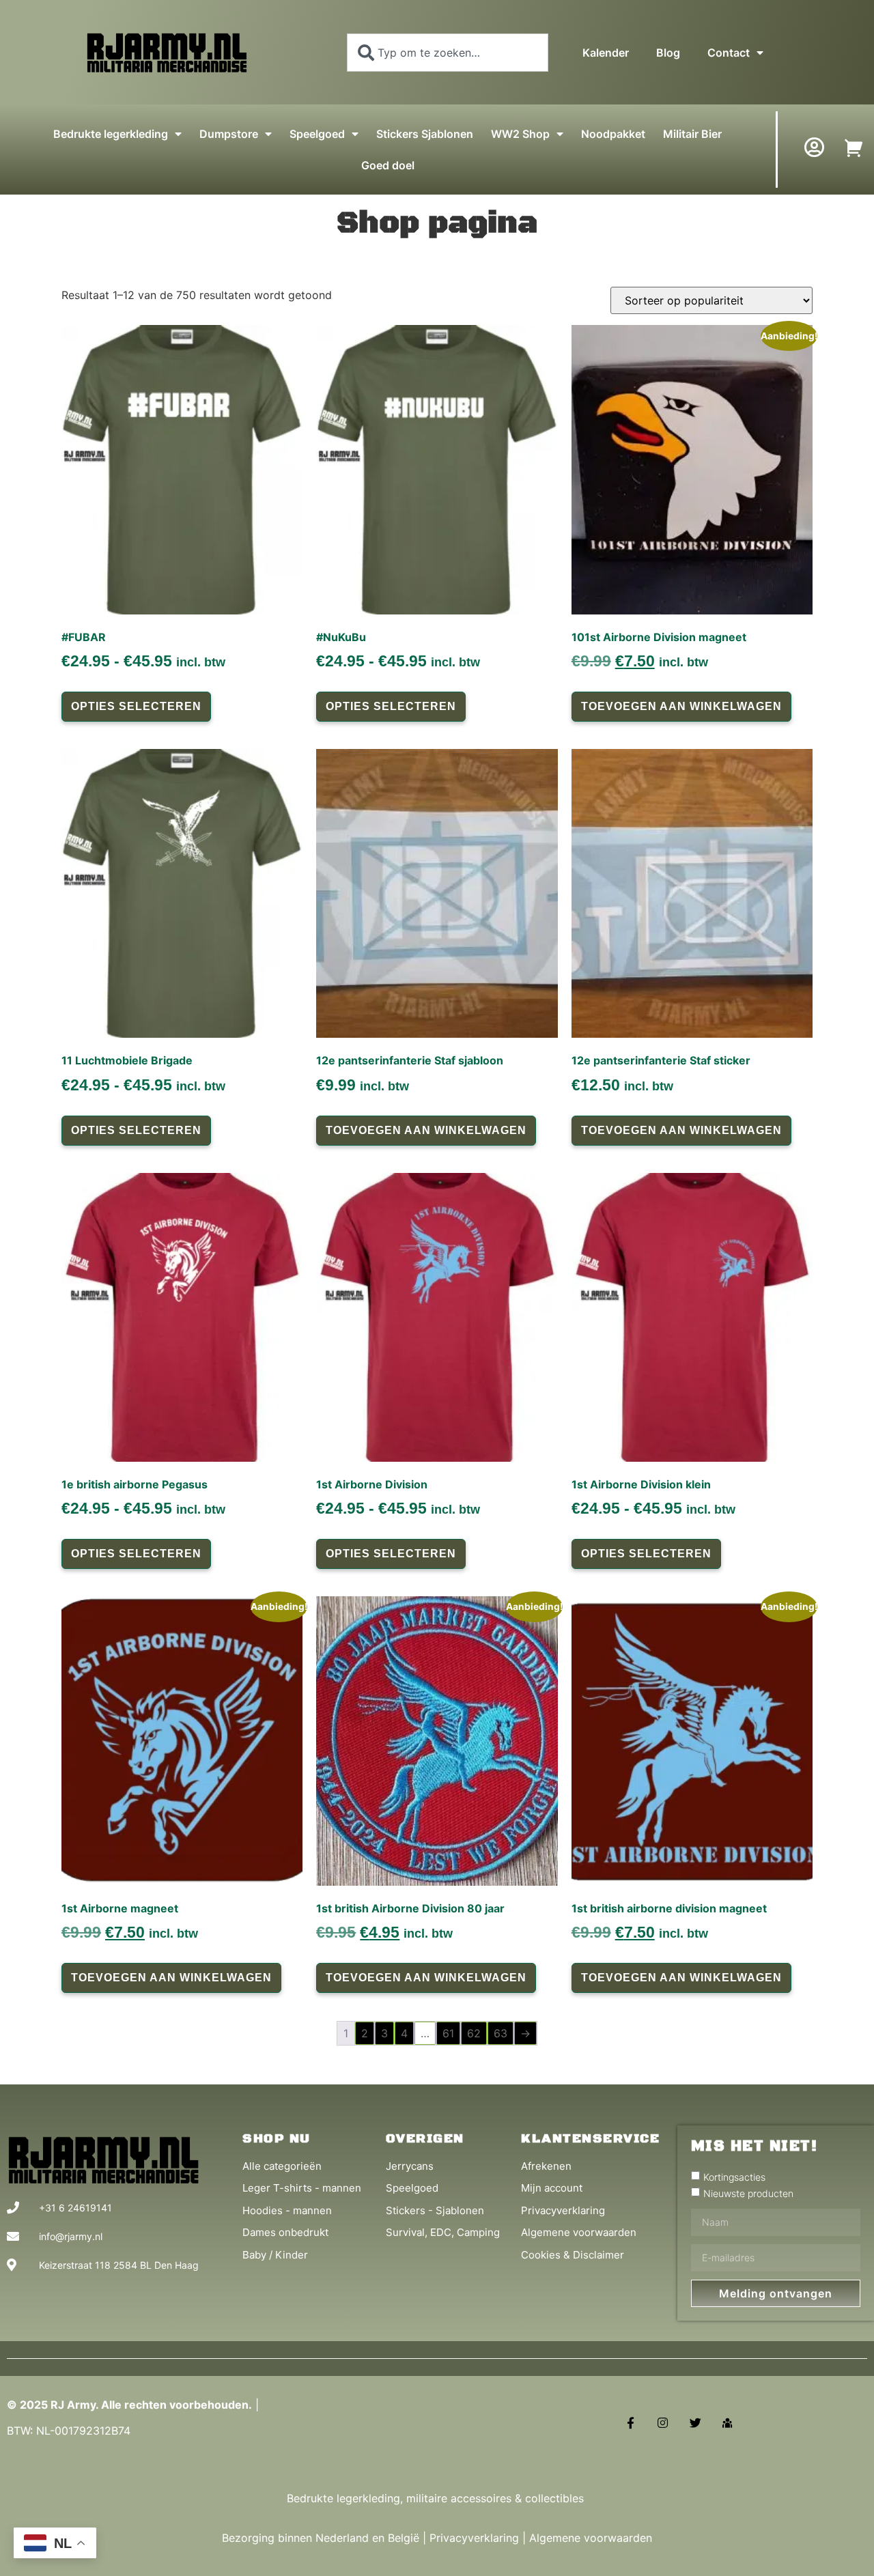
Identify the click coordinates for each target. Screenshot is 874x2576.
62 (474, 2033)
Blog (668, 53)
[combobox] (448, 53)
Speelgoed (317, 134)
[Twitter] (695, 2423)
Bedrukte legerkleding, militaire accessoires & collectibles (437, 2498)
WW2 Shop (520, 134)
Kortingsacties (734, 2177)
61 (448, 2033)
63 (501, 2033)
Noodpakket (613, 134)
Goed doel (388, 165)
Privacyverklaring (474, 2538)
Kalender (606, 53)
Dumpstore (229, 134)
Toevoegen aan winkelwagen (681, 706)
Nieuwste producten (748, 2193)
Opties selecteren (136, 706)
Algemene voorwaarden (591, 2538)
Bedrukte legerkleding (111, 134)
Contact (729, 53)
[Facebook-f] (631, 2423)
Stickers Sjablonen (425, 134)
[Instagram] (663, 2423)
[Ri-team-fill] (728, 2423)
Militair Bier (692, 134)
